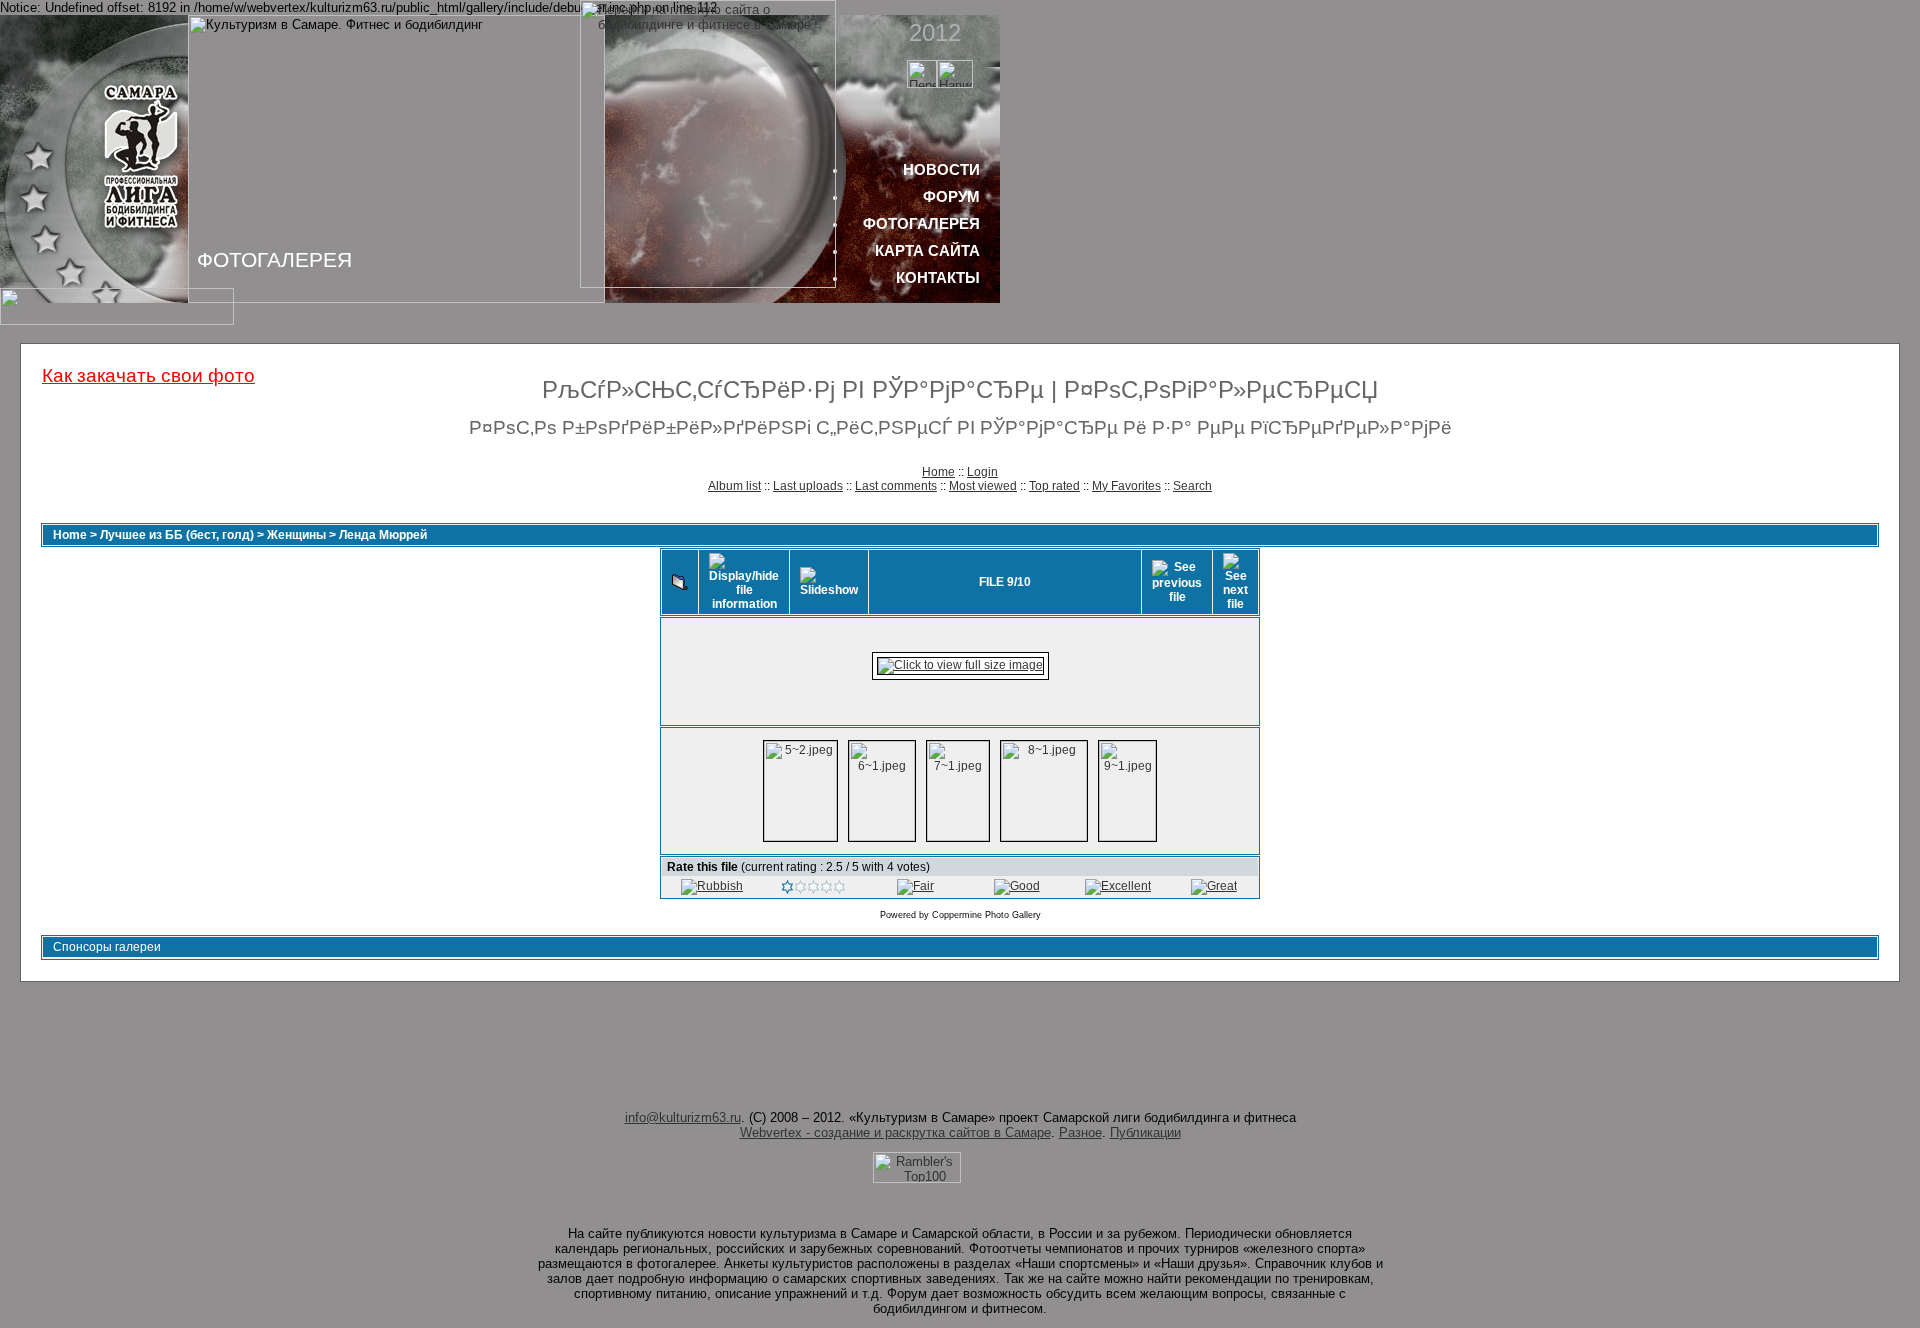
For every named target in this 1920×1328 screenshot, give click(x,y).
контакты (938, 277)
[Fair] (915, 886)
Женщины (296, 535)
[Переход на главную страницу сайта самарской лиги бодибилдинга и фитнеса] (708, 283)
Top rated (1054, 486)
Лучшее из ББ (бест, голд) (177, 535)
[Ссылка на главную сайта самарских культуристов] (922, 83)
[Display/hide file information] (744, 582)
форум (951, 196)
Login (982, 472)
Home (938, 472)
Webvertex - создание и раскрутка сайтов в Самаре (895, 1132)
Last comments (896, 486)
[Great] (1214, 886)
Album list (734, 486)
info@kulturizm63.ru (683, 1117)
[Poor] (813, 890)
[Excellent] (1118, 886)
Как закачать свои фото (148, 375)
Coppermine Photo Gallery (986, 915)
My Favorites (1126, 486)
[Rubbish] (712, 886)
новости (941, 169)
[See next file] (1235, 582)
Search (1192, 486)
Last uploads (808, 486)
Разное (1080, 1132)
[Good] (1017, 886)
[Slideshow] (829, 582)
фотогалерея (921, 223)
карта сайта (927, 250)
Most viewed (983, 486)
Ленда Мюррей (383, 535)
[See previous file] (1177, 582)
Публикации (1145, 1132)
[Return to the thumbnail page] (680, 582)
